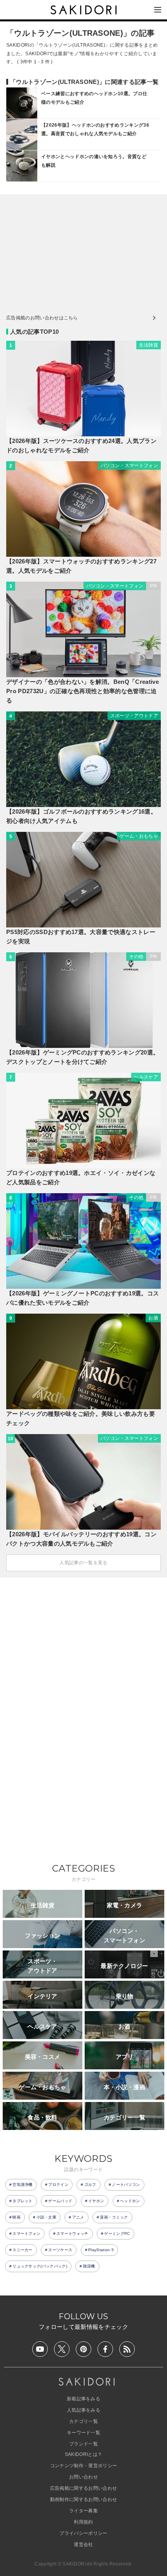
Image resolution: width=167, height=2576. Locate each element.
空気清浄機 (23, 2185)
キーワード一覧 (83, 2433)
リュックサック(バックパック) (40, 2266)
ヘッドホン (130, 2201)
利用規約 (83, 2522)
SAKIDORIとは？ (84, 2454)
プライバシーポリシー (83, 2533)
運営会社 (83, 2545)
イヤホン (96, 2201)
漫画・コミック (114, 2217)
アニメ (78, 2217)
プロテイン (58, 2185)
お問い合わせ (83, 2477)
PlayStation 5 (101, 2250)
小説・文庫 (47, 2217)
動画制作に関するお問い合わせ (83, 2499)
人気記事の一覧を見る (83, 1563)
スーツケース (60, 2250)
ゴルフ (90, 2185)
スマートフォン (26, 2234)
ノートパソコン (126, 2185)
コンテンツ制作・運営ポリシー (83, 2466)
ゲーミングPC (117, 2234)
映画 (17, 2217)
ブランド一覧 (83, 2444)
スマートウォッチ (72, 2234)
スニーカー (23, 2250)
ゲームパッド (60, 2201)
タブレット (23, 2201)
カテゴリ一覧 (83, 2421)
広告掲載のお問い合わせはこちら (42, 318)
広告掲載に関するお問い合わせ (83, 2488)
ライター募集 (83, 2511)
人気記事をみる (83, 2410)
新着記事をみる (83, 2399)
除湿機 (89, 2266)
